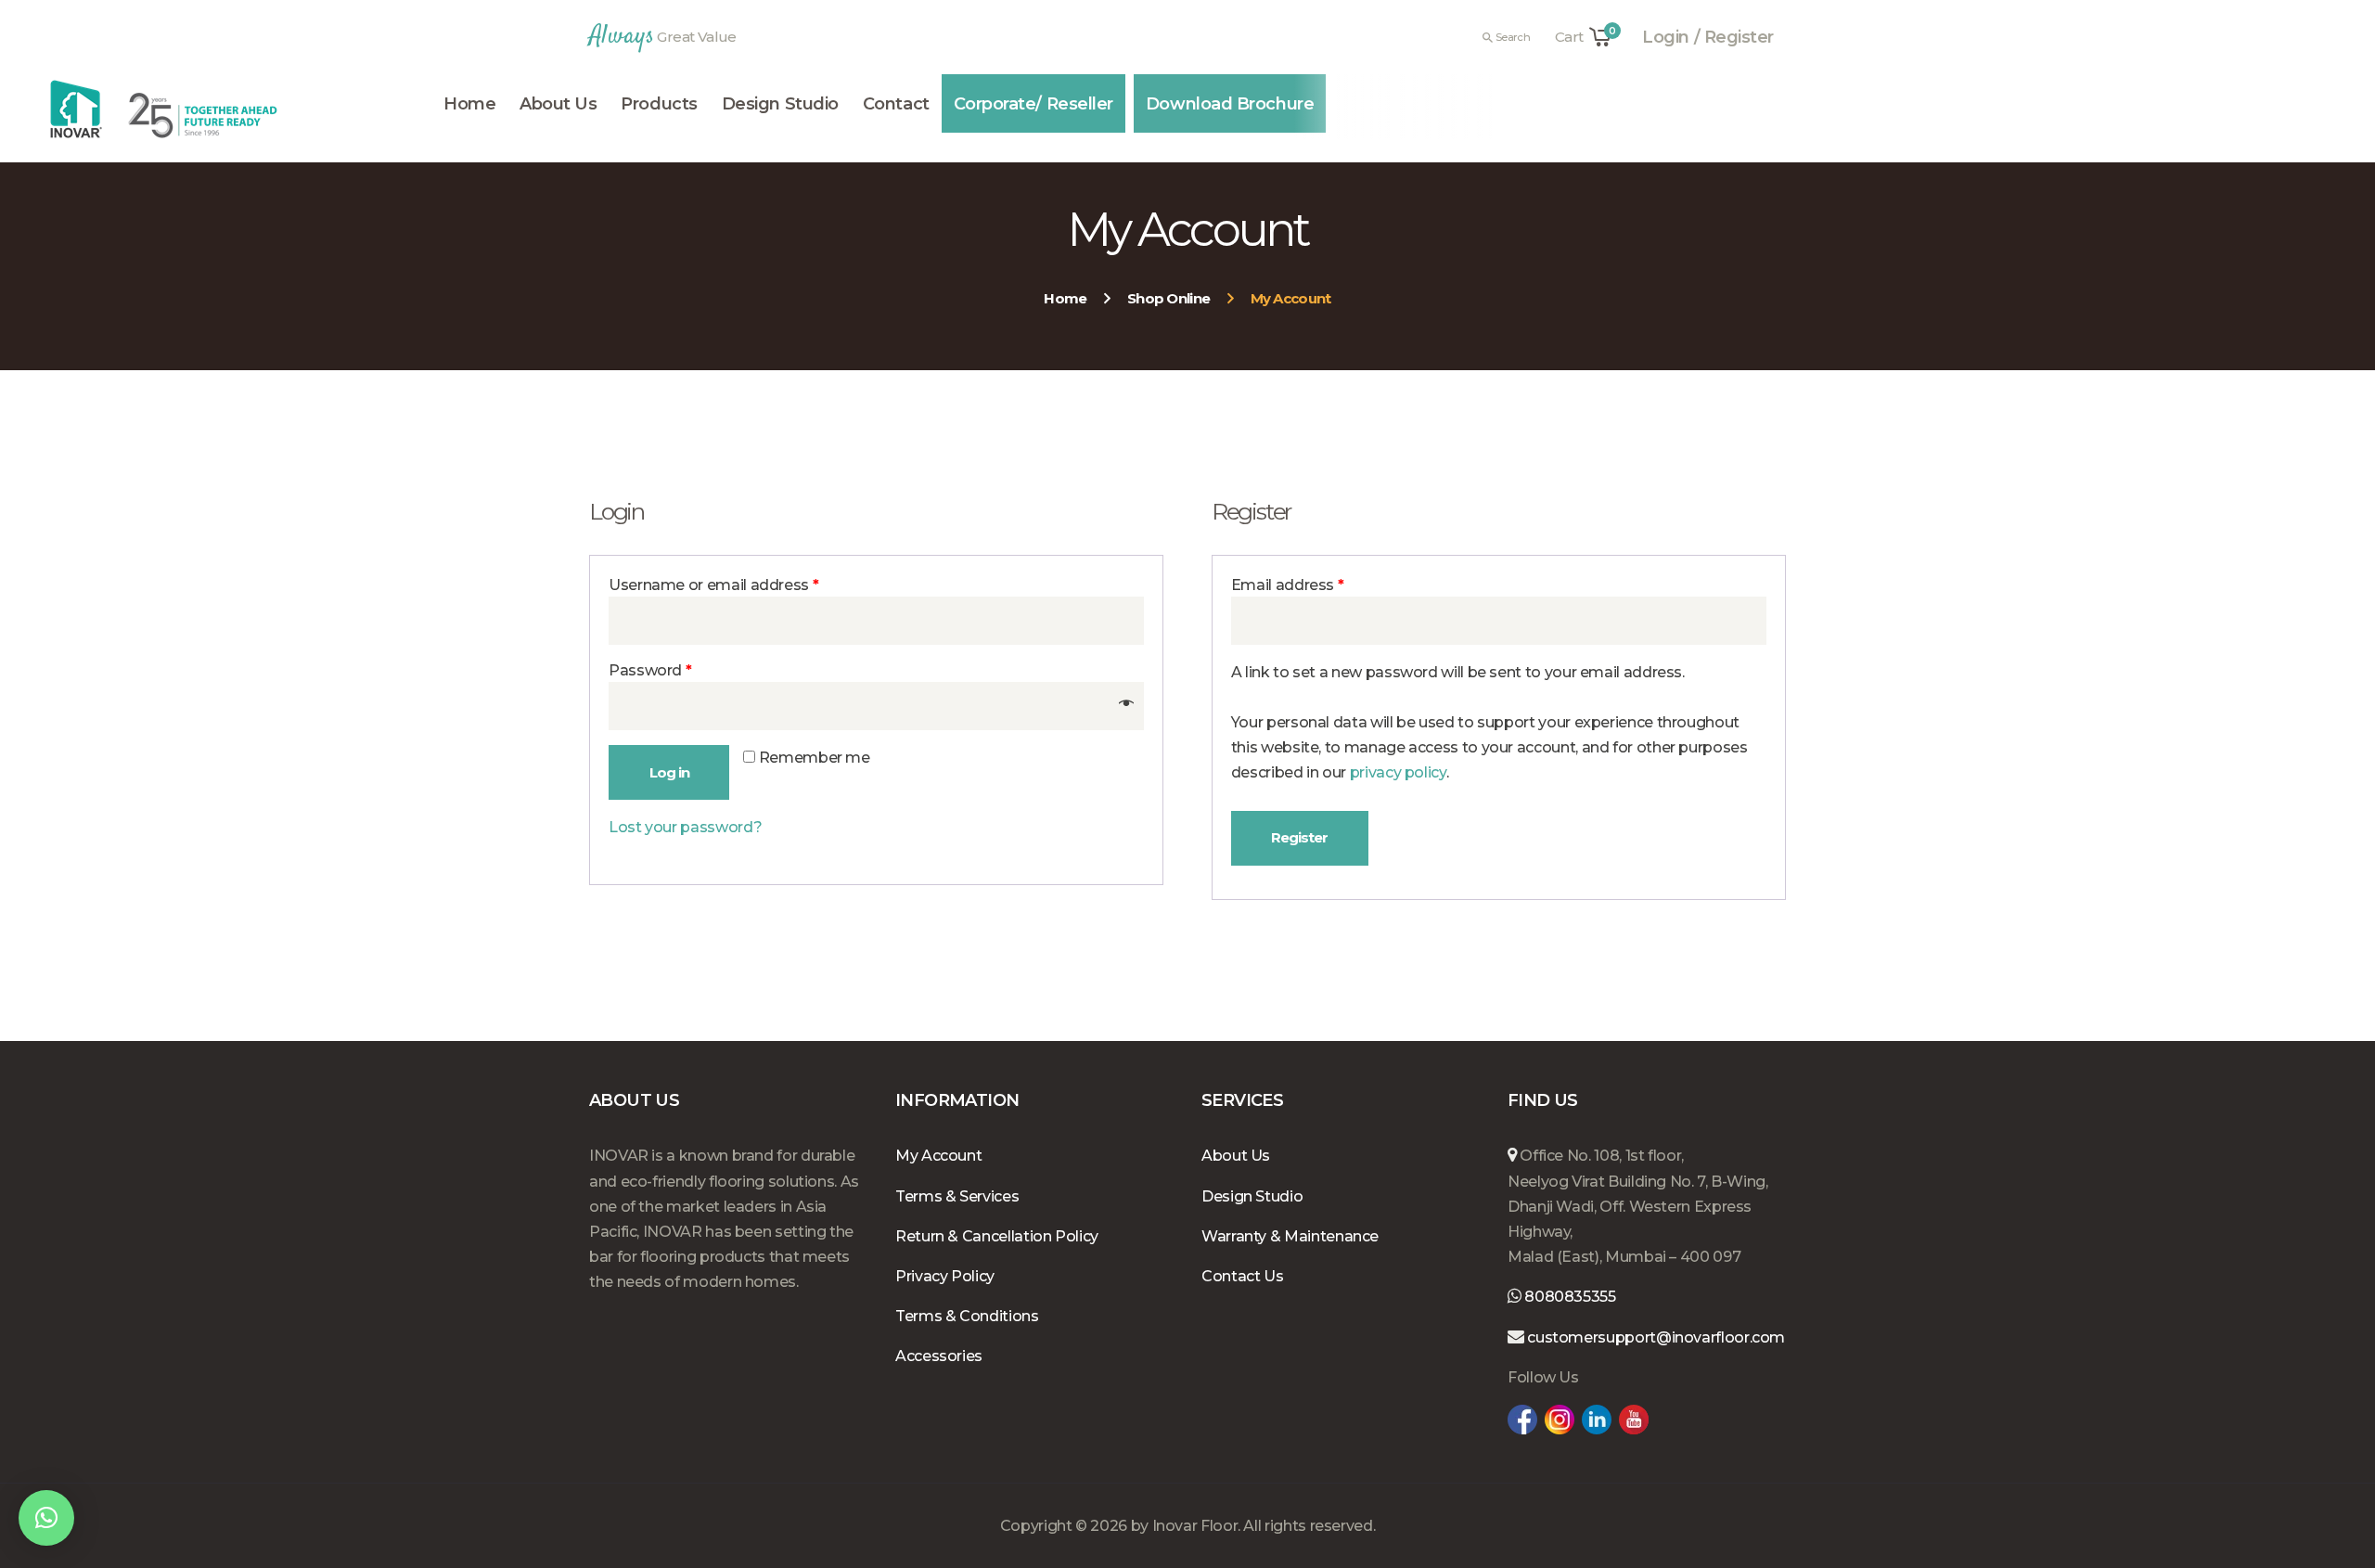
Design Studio (1252, 1196)
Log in (669, 772)
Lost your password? (685, 827)
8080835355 (1569, 1297)
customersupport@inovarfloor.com (1656, 1337)
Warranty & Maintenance (1290, 1236)
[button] (46, 1518)
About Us (1236, 1156)
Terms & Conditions (967, 1316)
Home (1065, 298)
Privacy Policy (945, 1276)
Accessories (939, 1356)
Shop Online (1168, 298)
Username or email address (713, 585)
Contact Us (1242, 1276)
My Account (938, 1156)
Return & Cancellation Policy (997, 1236)
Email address (1288, 585)
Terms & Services (957, 1196)
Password (650, 670)
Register (1299, 837)
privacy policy (1398, 772)
